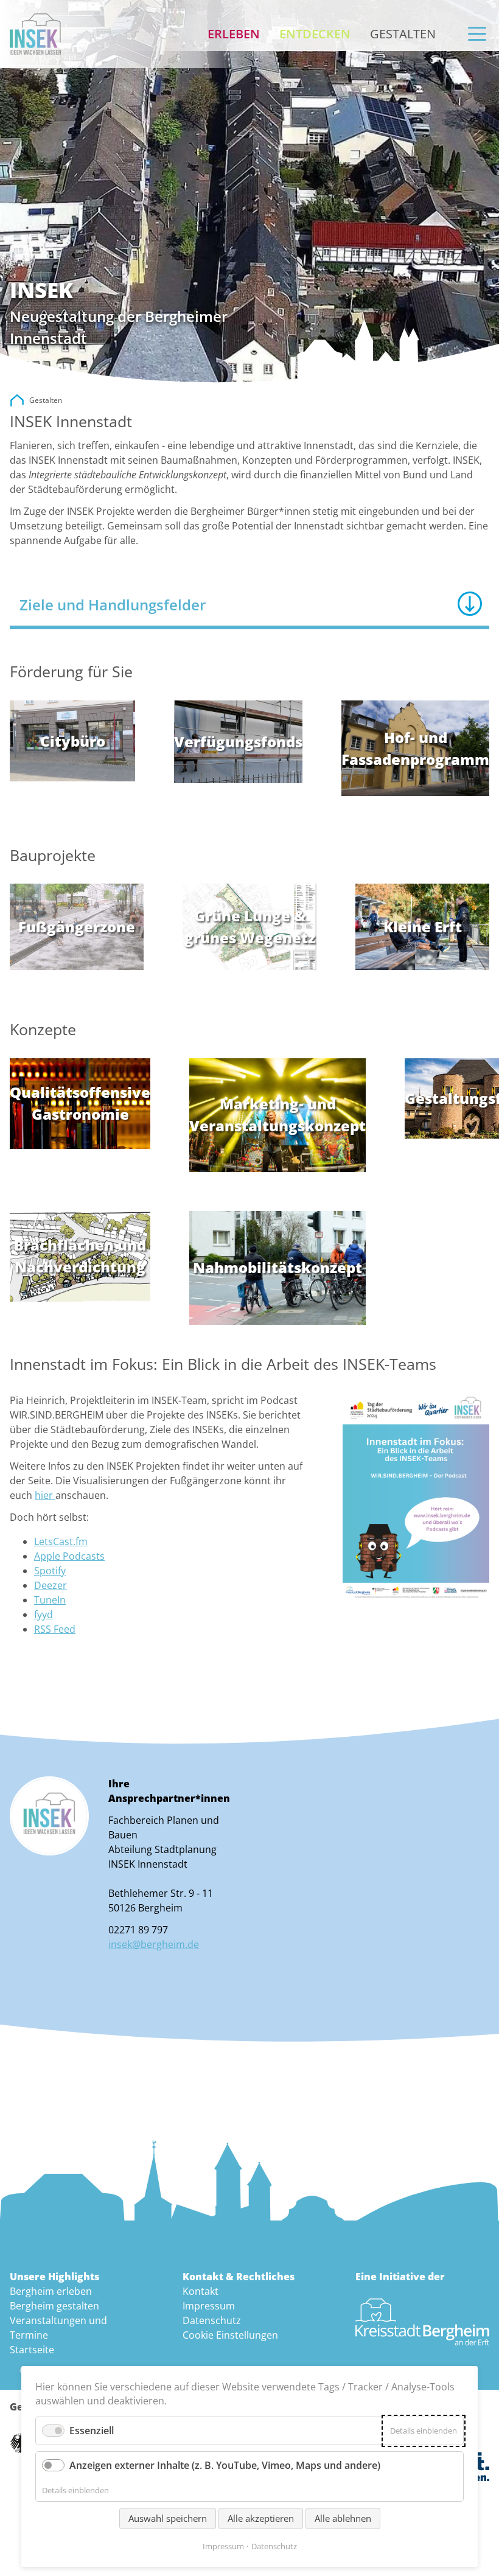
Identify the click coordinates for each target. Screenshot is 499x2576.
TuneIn (50, 1600)
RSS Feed (55, 1629)
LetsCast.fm (61, 1541)
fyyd (44, 1614)
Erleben (234, 34)
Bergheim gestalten (54, 2306)
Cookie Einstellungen (230, 2335)
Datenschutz (212, 2320)
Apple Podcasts (69, 1556)
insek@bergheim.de (154, 1944)
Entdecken (315, 34)
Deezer (51, 1585)
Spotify (50, 1571)
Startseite (32, 2350)
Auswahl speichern (168, 2518)
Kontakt (201, 2291)
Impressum (209, 2306)
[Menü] (477, 34)
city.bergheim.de (17, 400)
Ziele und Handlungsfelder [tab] (113, 605)
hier (45, 1495)
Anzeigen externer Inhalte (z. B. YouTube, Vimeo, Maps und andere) (225, 2465)
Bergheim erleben (51, 2291)
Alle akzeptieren (261, 2518)
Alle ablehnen (343, 2518)
